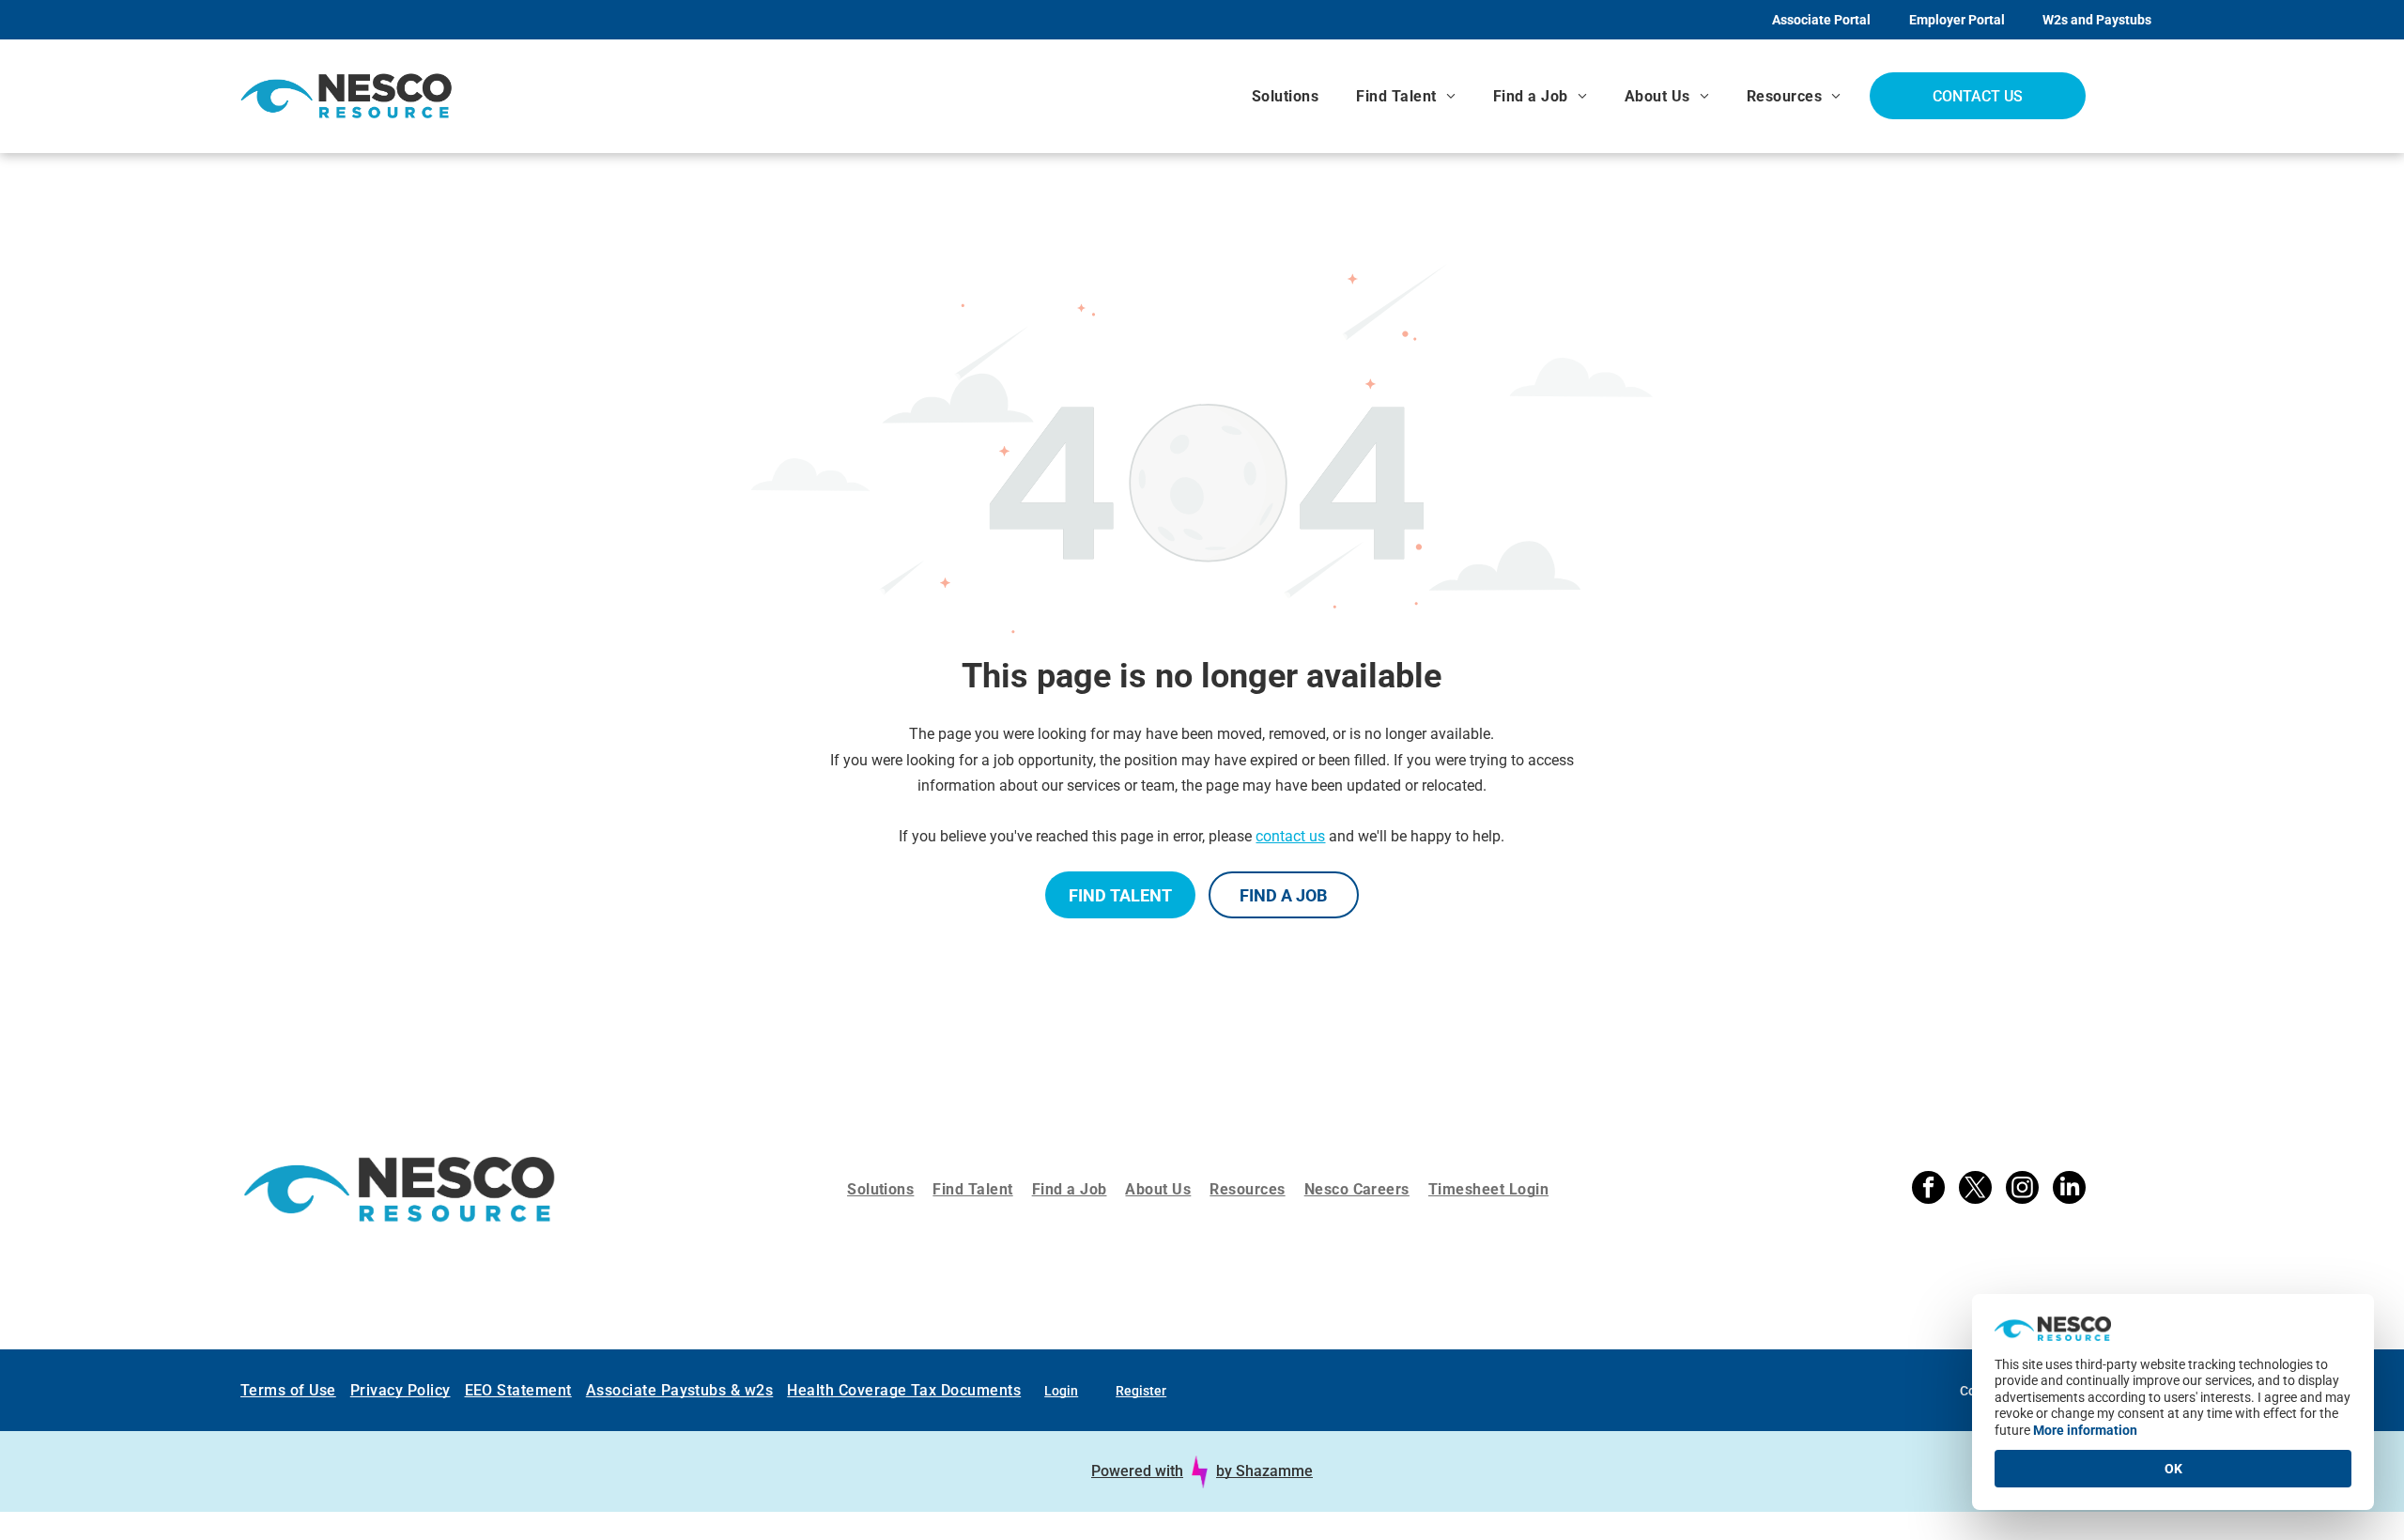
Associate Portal (1821, 20)
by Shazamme (1264, 1471)
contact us (1290, 836)
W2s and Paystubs (2097, 20)
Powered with (1137, 1471)
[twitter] (1975, 1190)
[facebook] (1928, 1190)
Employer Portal (1957, 20)
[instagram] (2022, 1190)
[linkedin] (2069, 1190)
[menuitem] (1285, 96)
